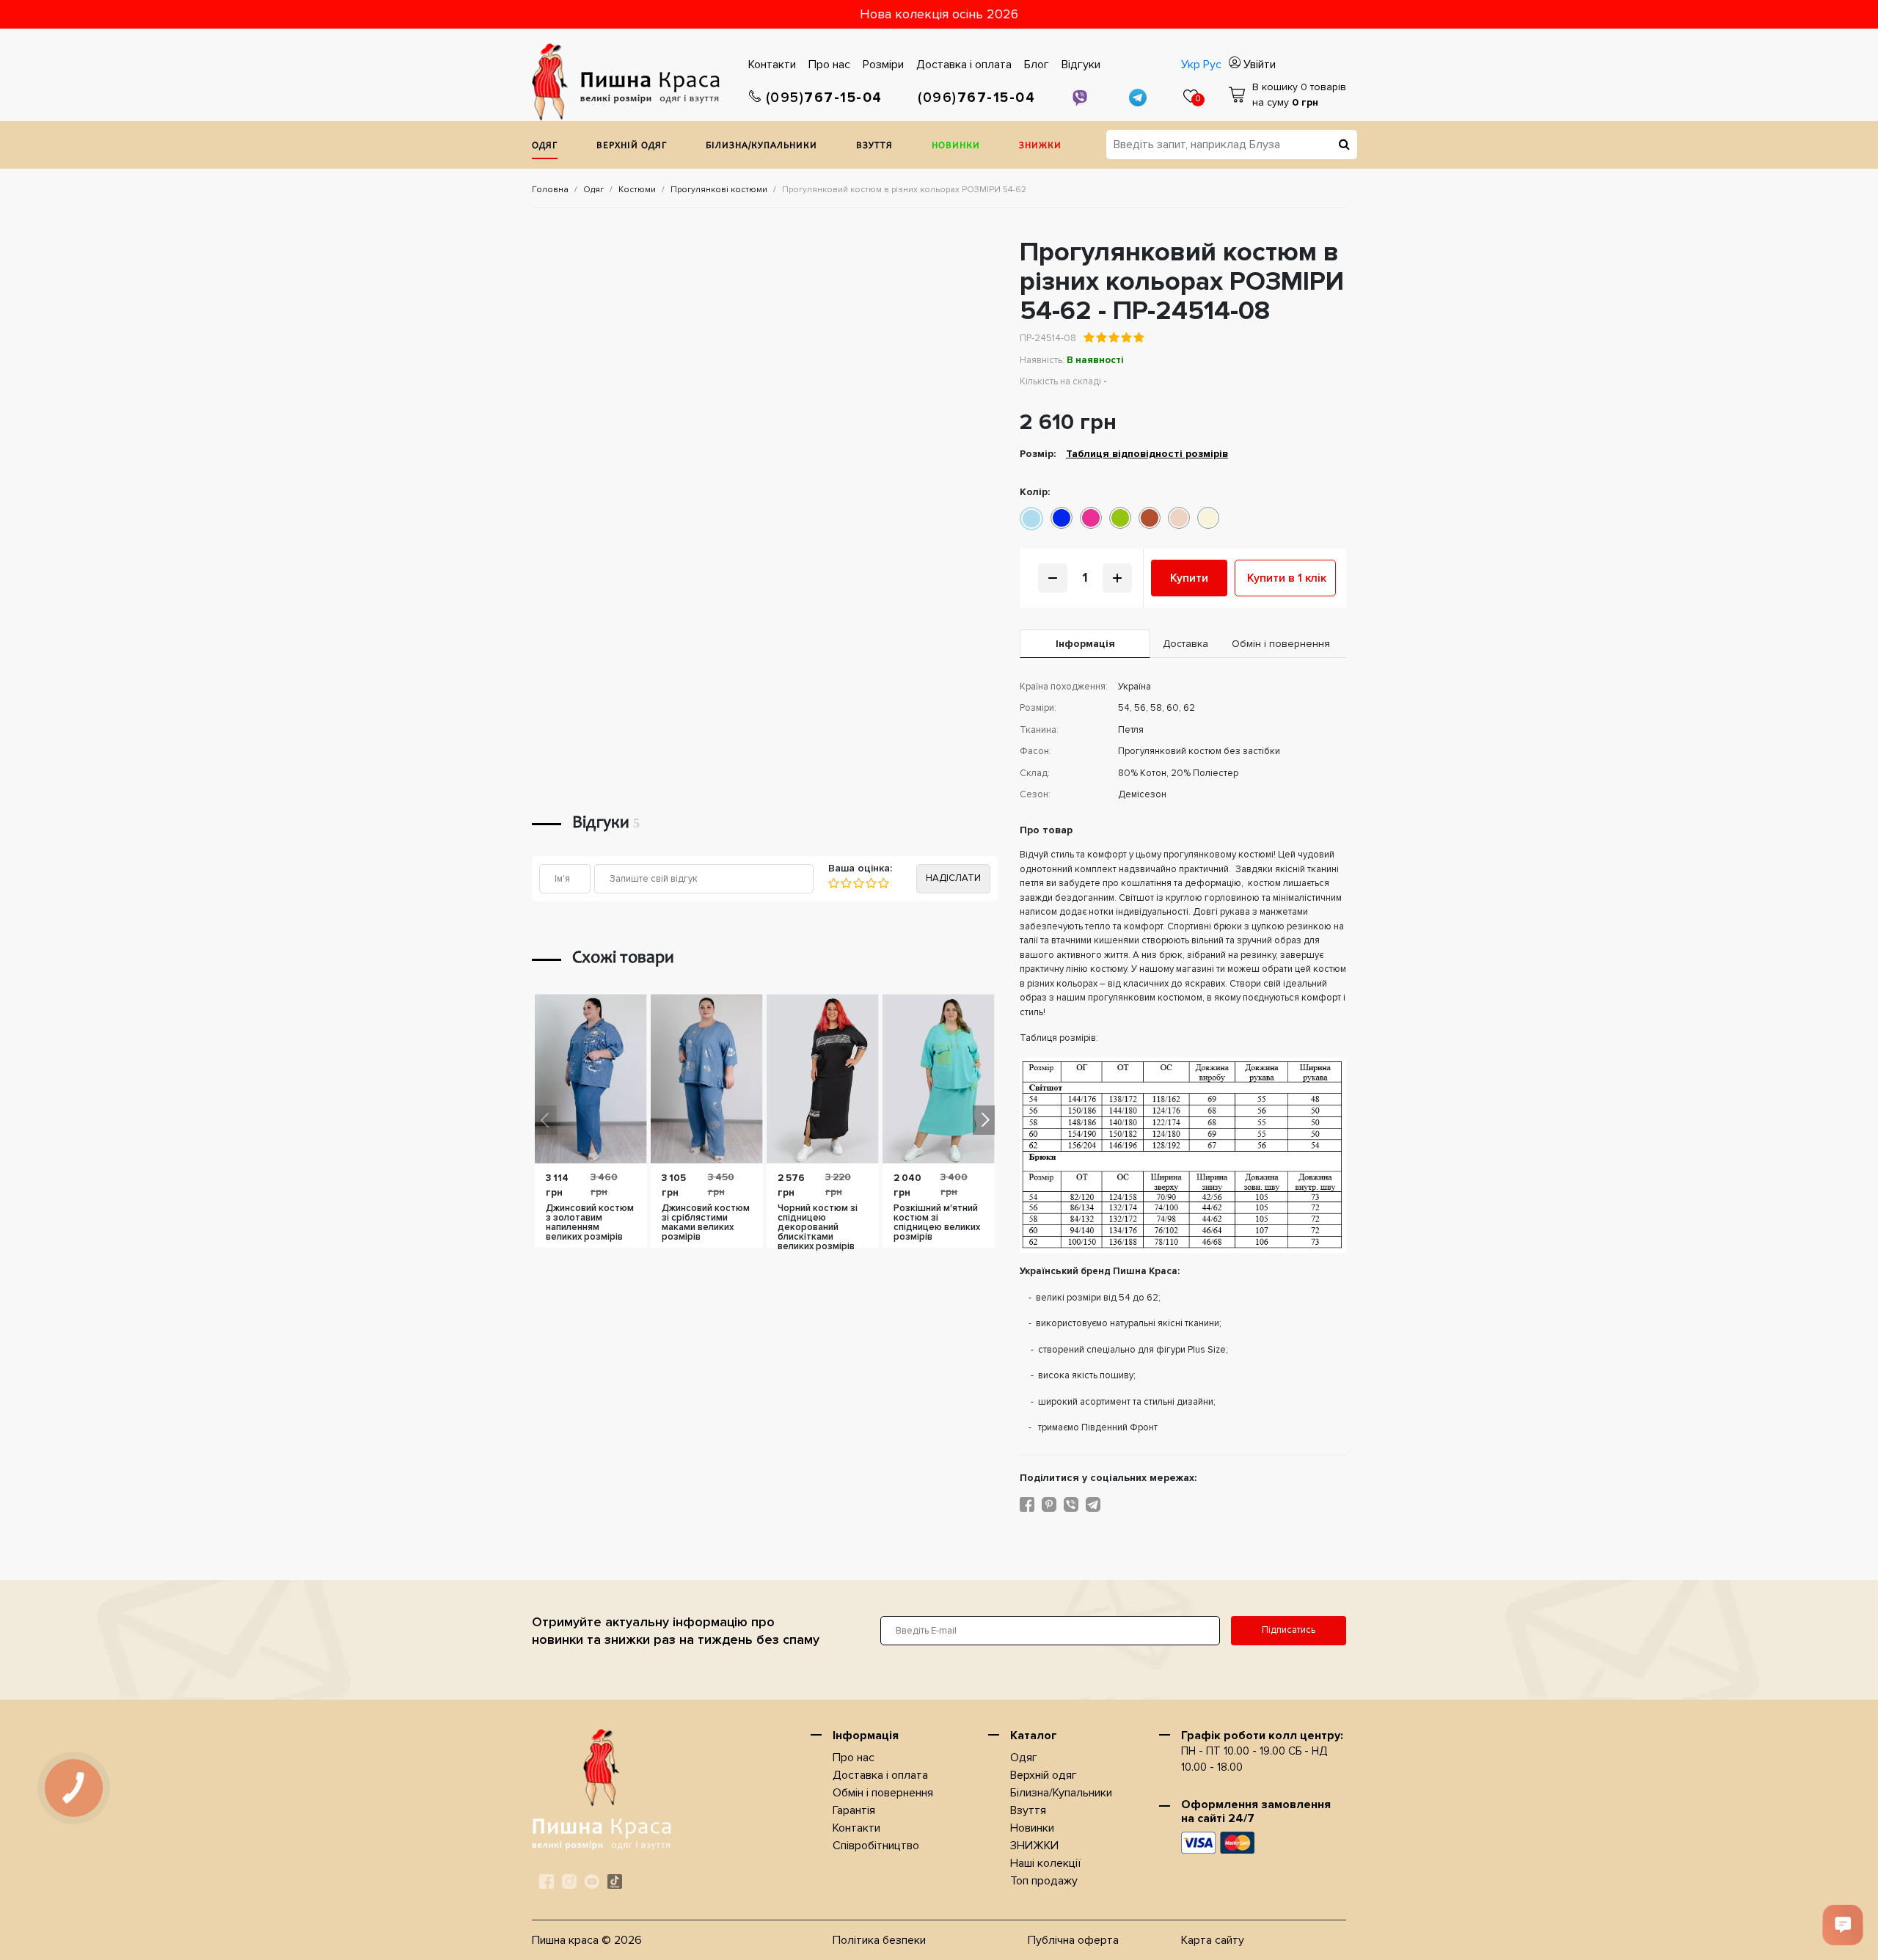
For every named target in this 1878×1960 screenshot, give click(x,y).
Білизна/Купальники (761, 146)
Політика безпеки (879, 1940)
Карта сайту (1213, 1940)
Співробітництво (876, 1846)
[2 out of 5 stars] (1101, 337)
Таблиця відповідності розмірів (1147, 454)
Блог (1037, 65)
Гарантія (854, 1810)
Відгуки (1081, 65)
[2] (845, 883)
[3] (858, 883)
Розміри (883, 65)
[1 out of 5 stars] (1089, 337)
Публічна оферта (1073, 1940)
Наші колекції (1045, 1863)
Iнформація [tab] (1085, 644)
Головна (550, 190)
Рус (1212, 65)
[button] (984, 1120)
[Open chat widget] (1843, 1925)
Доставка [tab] (1185, 644)
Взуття (874, 146)
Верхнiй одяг (632, 146)
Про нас (829, 65)
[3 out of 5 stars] (1113, 337)
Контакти (772, 65)
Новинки (956, 146)
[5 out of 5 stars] (1138, 337)
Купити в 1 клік (1287, 578)
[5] (883, 883)
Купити (1189, 578)
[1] (834, 883)
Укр (1191, 65)
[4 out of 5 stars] (1126, 337)
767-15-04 (824, 98)
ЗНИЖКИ (1040, 146)
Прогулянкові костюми (719, 190)
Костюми (637, 190)
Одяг (545, 146)
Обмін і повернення (883, 1793)
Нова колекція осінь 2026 (939, 14)
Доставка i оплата (964, 65)
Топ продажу (1044, 1881)
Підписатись (1289, 1630)
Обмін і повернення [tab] (1281, 644)
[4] (870, 883)
